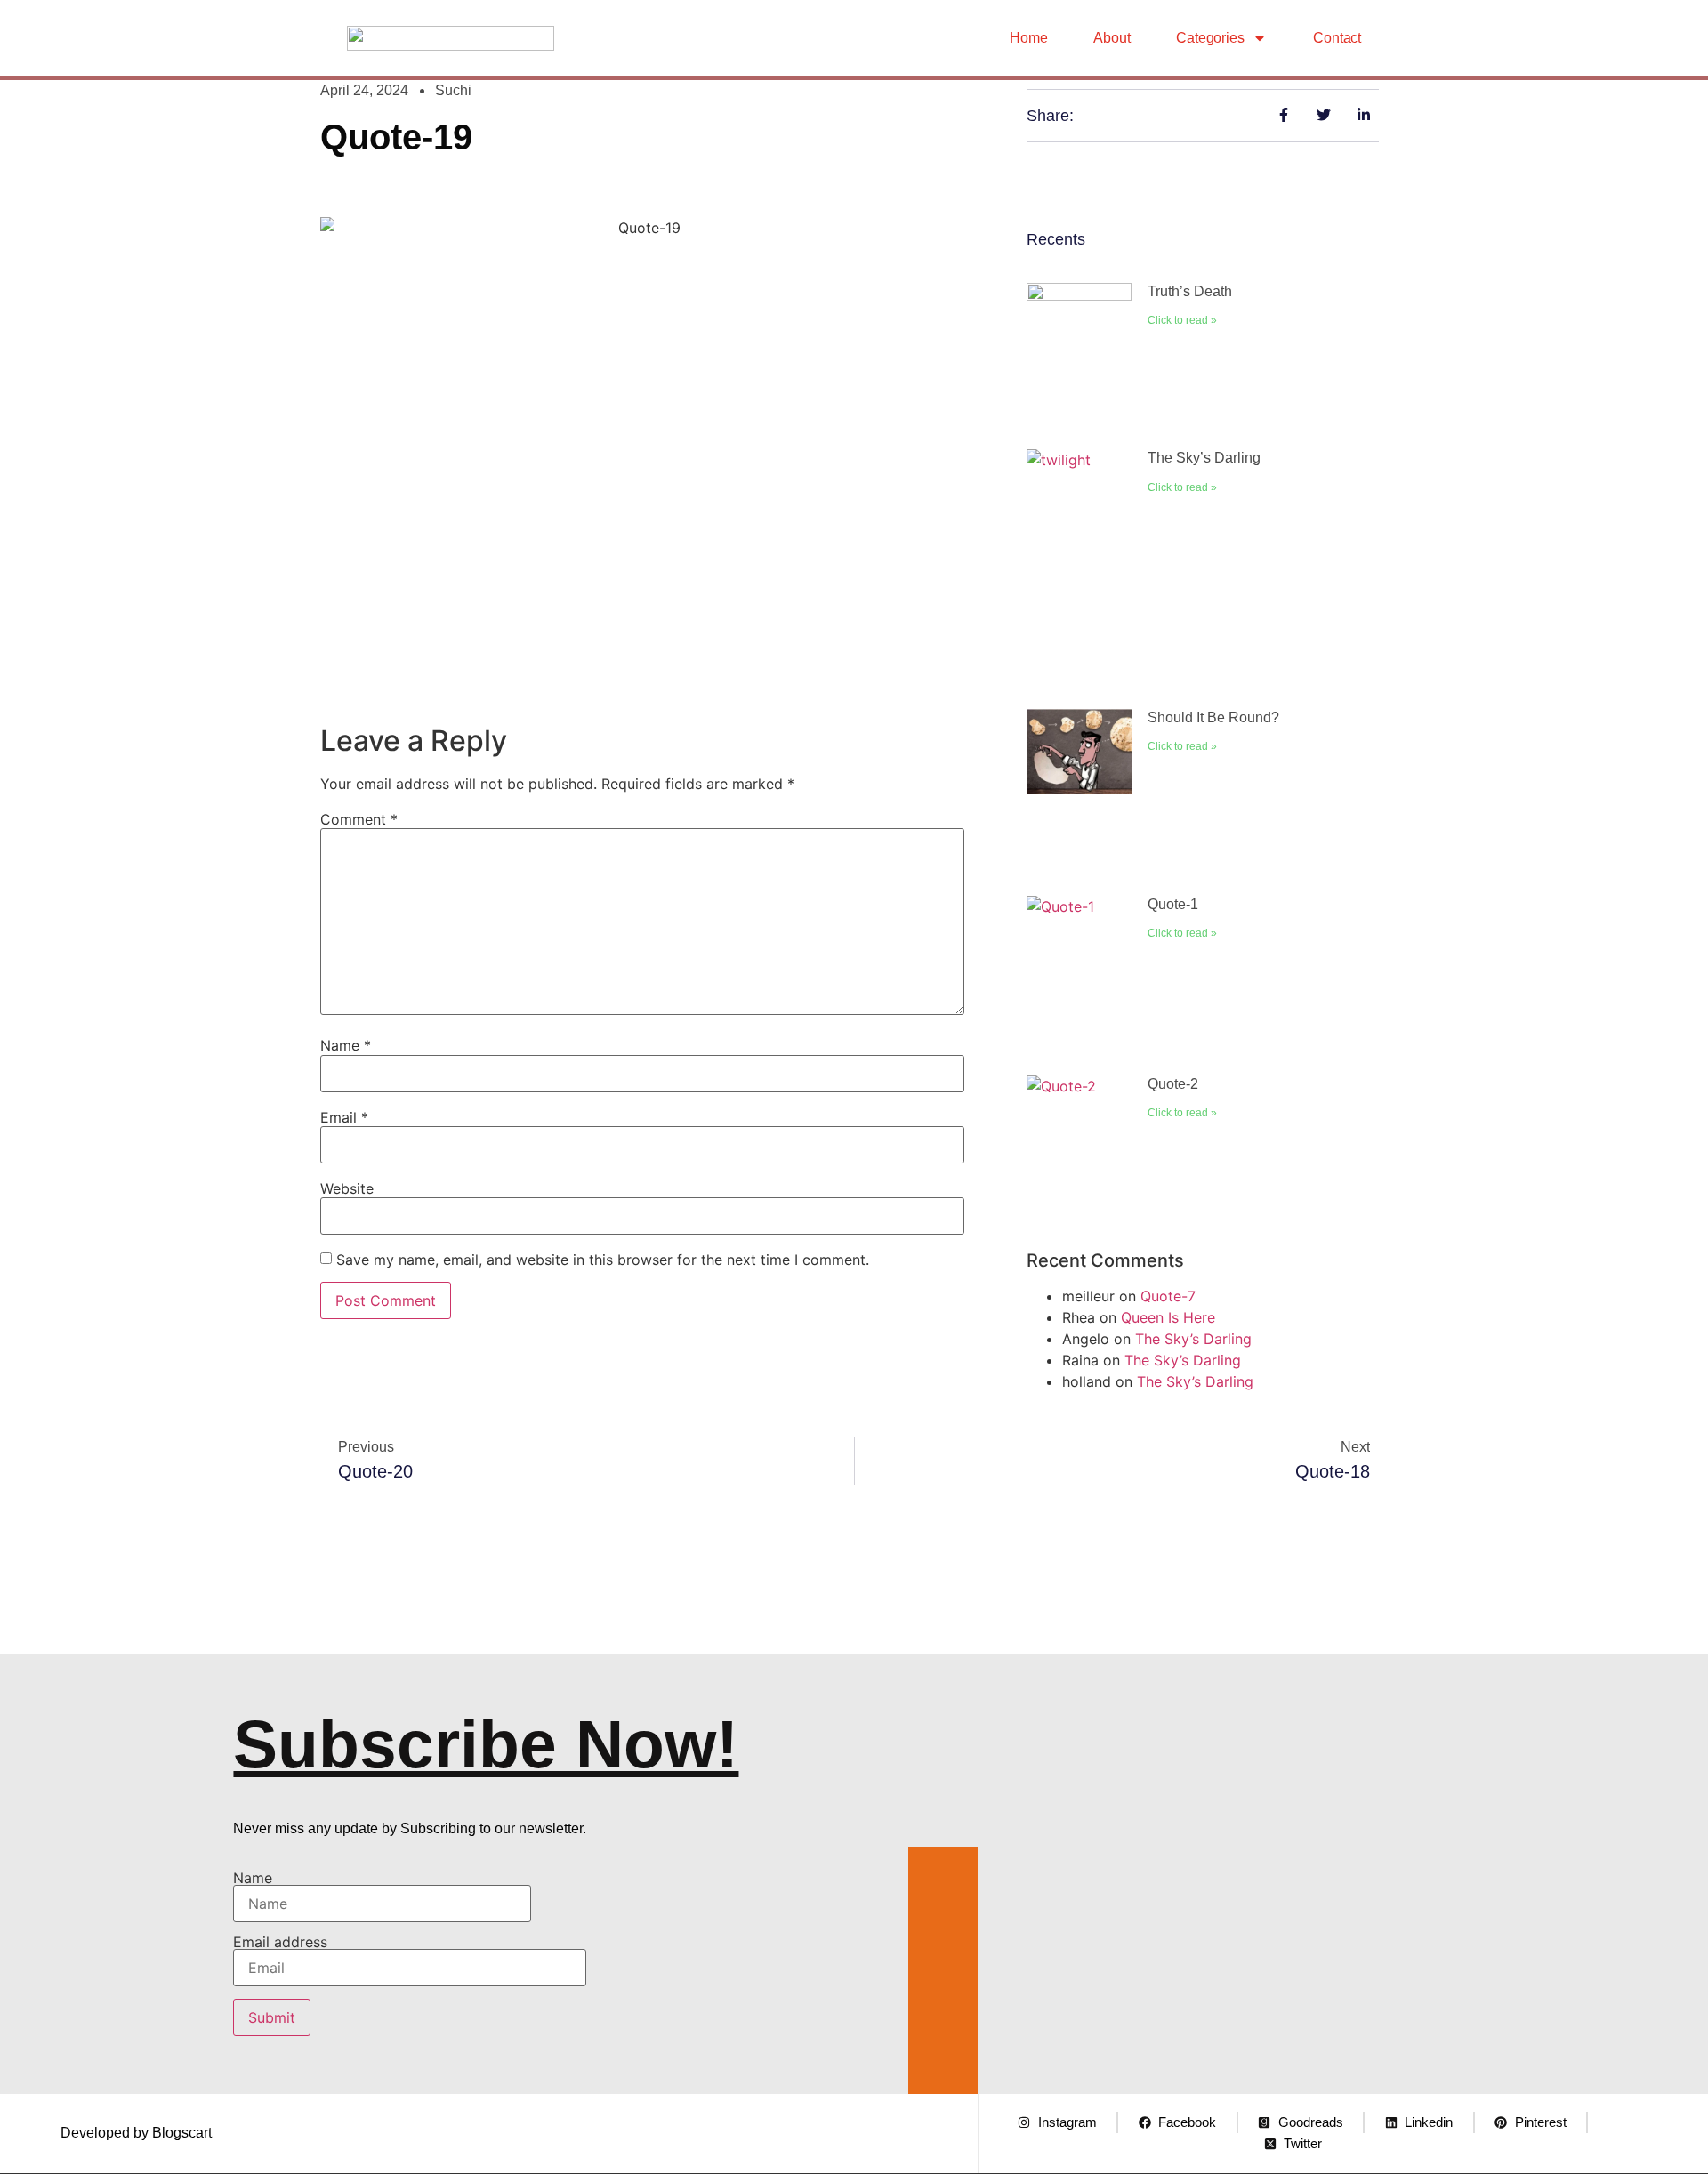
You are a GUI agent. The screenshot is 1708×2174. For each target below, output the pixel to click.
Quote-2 (1173, 1084)
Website (347, 1188)
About (1112, 38)
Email (344, 1117)
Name (346, 1045)
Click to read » (1182, 320)
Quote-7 (1168, 1296)
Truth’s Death (1190, 291)
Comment (359, 819)
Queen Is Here (1168, 1317)
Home (1028, 38)
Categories (1210, 38)
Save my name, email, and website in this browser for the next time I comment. (603, 1260)
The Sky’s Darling (1204, 458)
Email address (280, 1943)
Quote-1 (1173, 904)
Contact (1337, 38)
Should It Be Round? (1213, 717)
